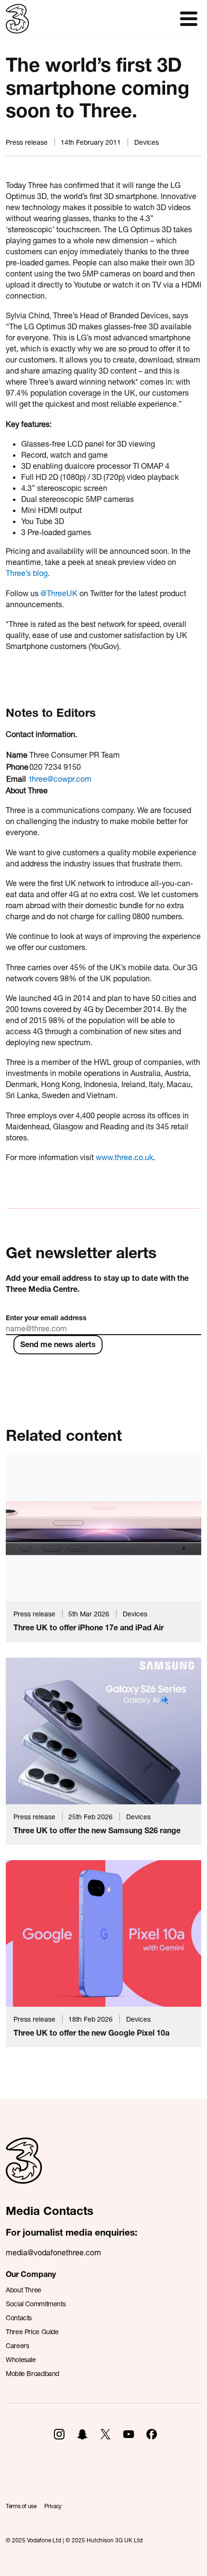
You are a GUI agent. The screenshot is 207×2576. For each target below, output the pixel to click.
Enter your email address (46, 1318)
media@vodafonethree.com (53, 2252)
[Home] (24, 2171)
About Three (24, 2290)
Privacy (53, 2506)
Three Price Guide (32, 2332)
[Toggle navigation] (189, 19)
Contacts (19, 2318)
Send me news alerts (58, 1344)
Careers (17, 2345)
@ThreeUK (59, 593)
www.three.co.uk (124, 1157)
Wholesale (21, 2359)
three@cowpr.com (60, 779)
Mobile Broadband (32, 2373)
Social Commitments (36, 2304)
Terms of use (21, 2506)
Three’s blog (27, 573)
